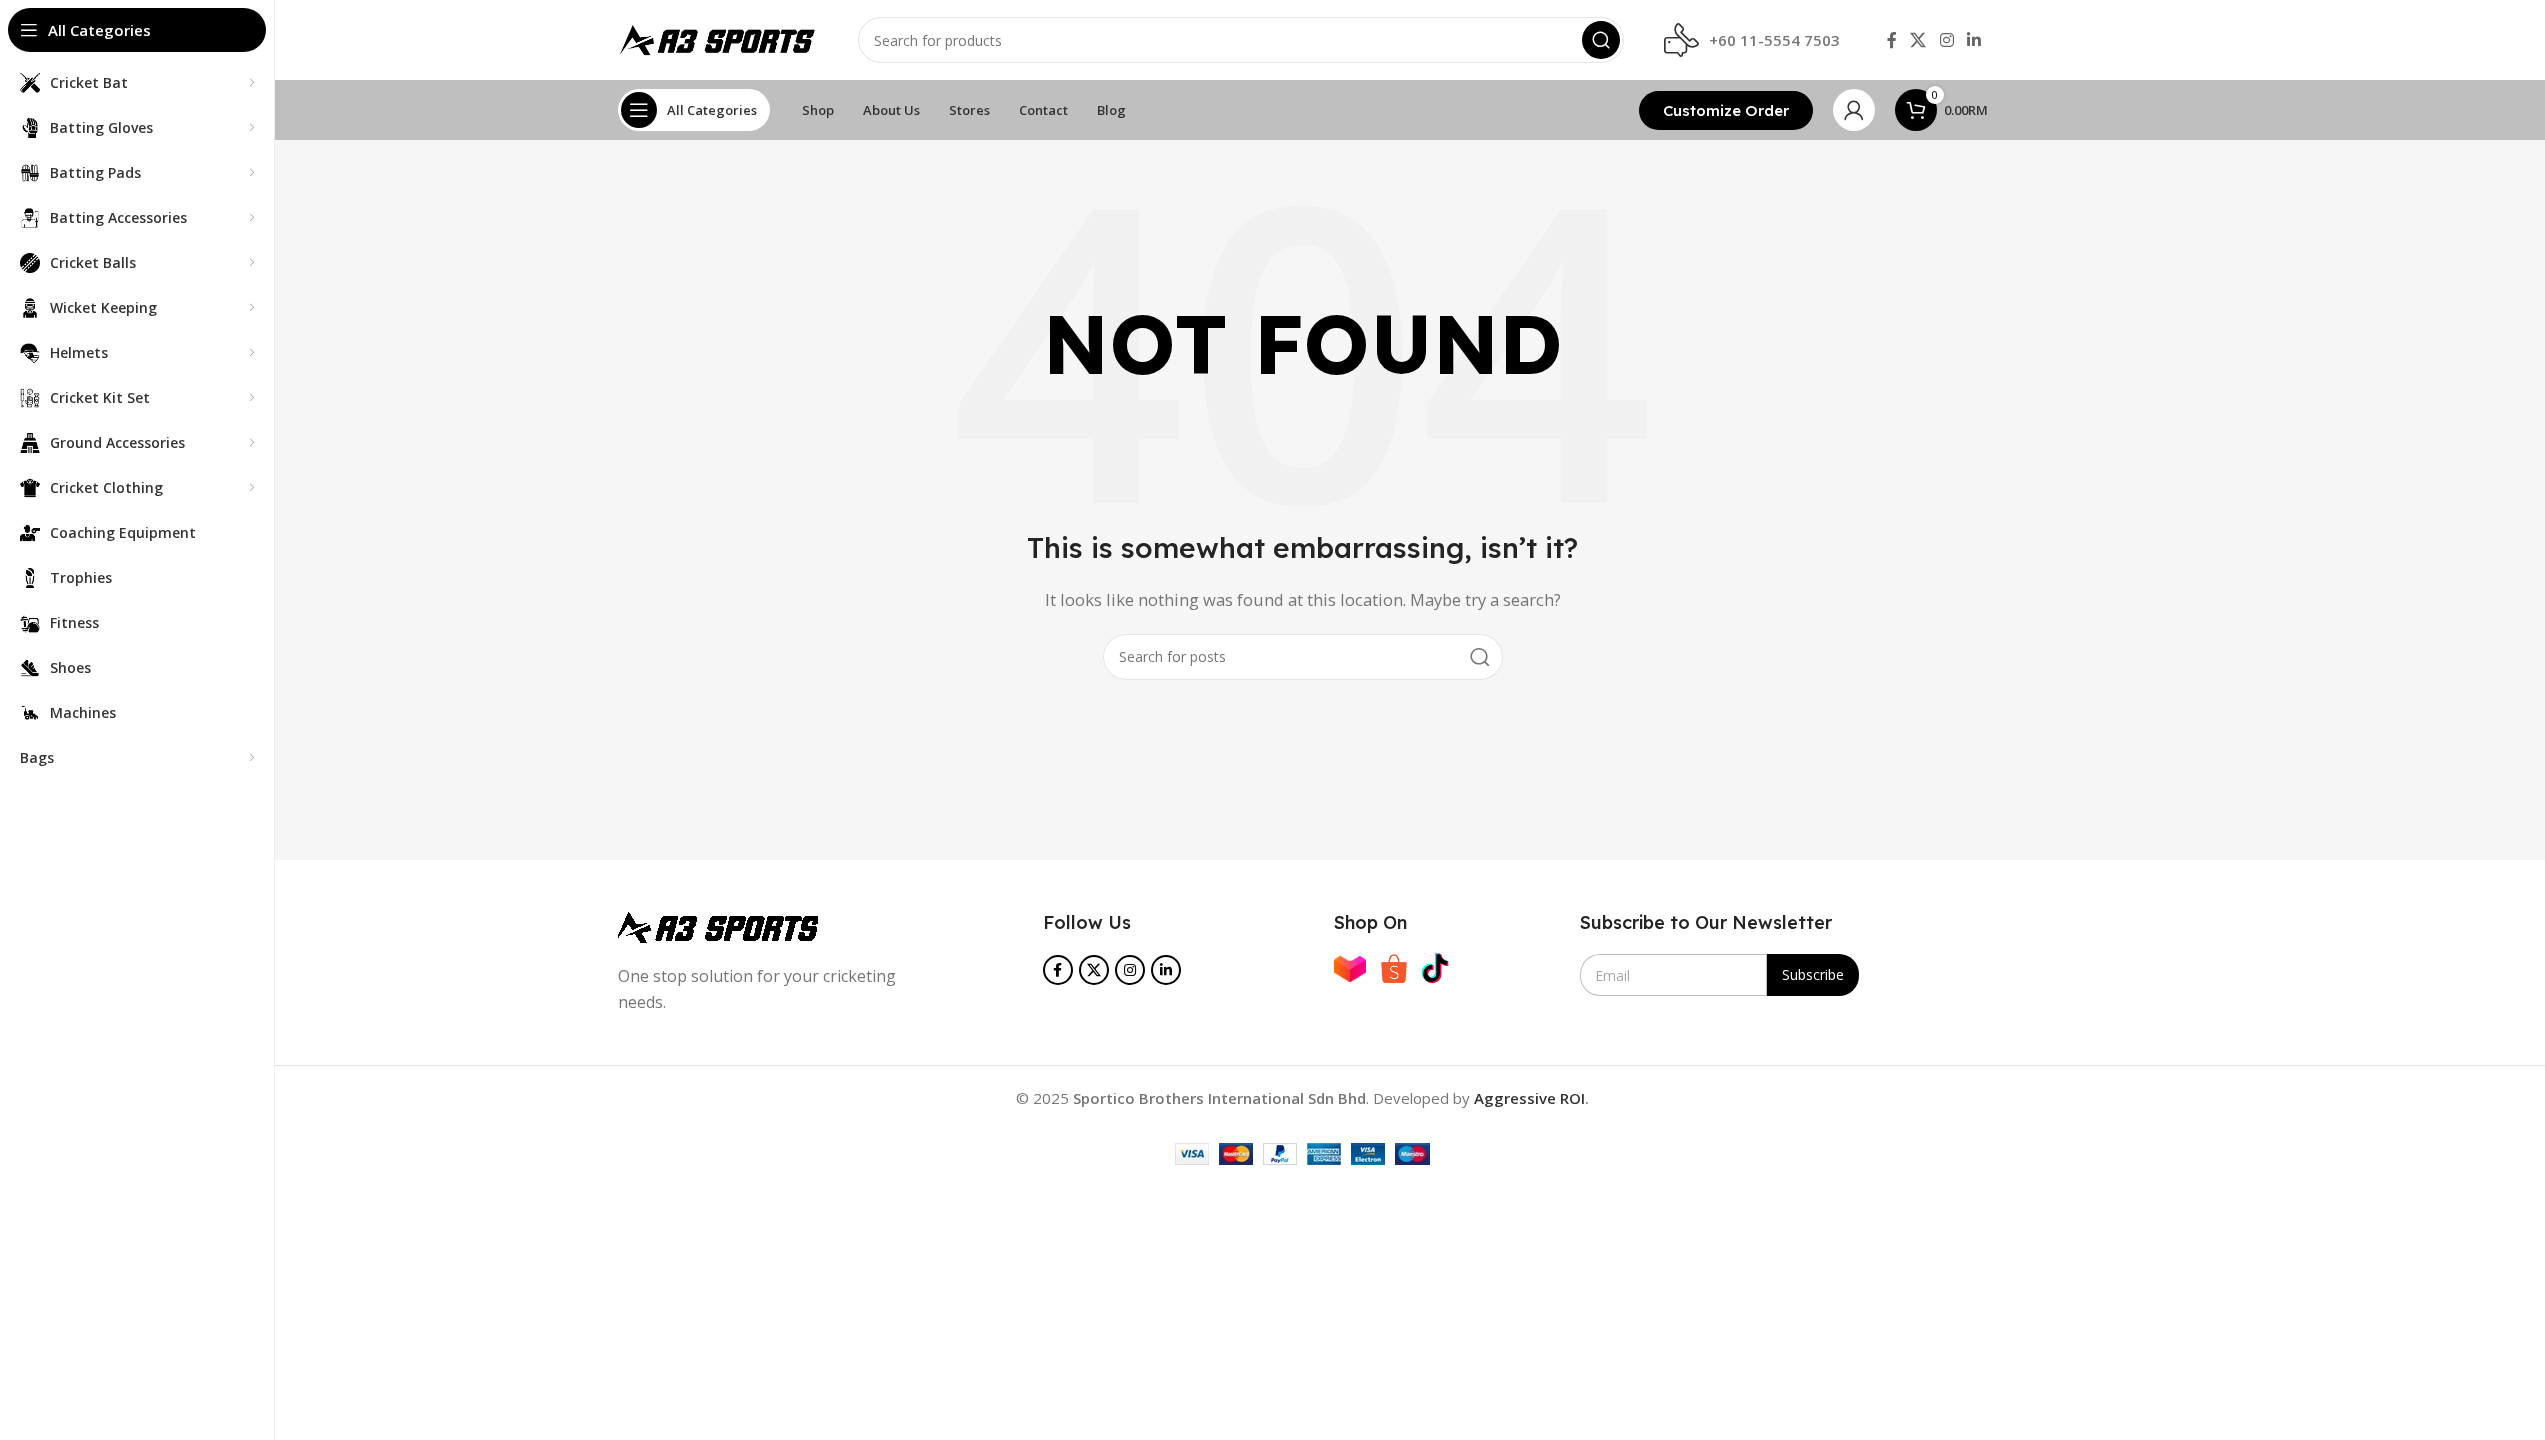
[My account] (1854, 110)
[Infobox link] (1752, 40)
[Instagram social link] (1946, 40)
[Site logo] (718, 38)
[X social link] (1918, 40)
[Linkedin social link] (1973, 40)
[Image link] (718, 925)
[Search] (1601, 40)
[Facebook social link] (1892, 40)
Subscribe (1813, 974)
